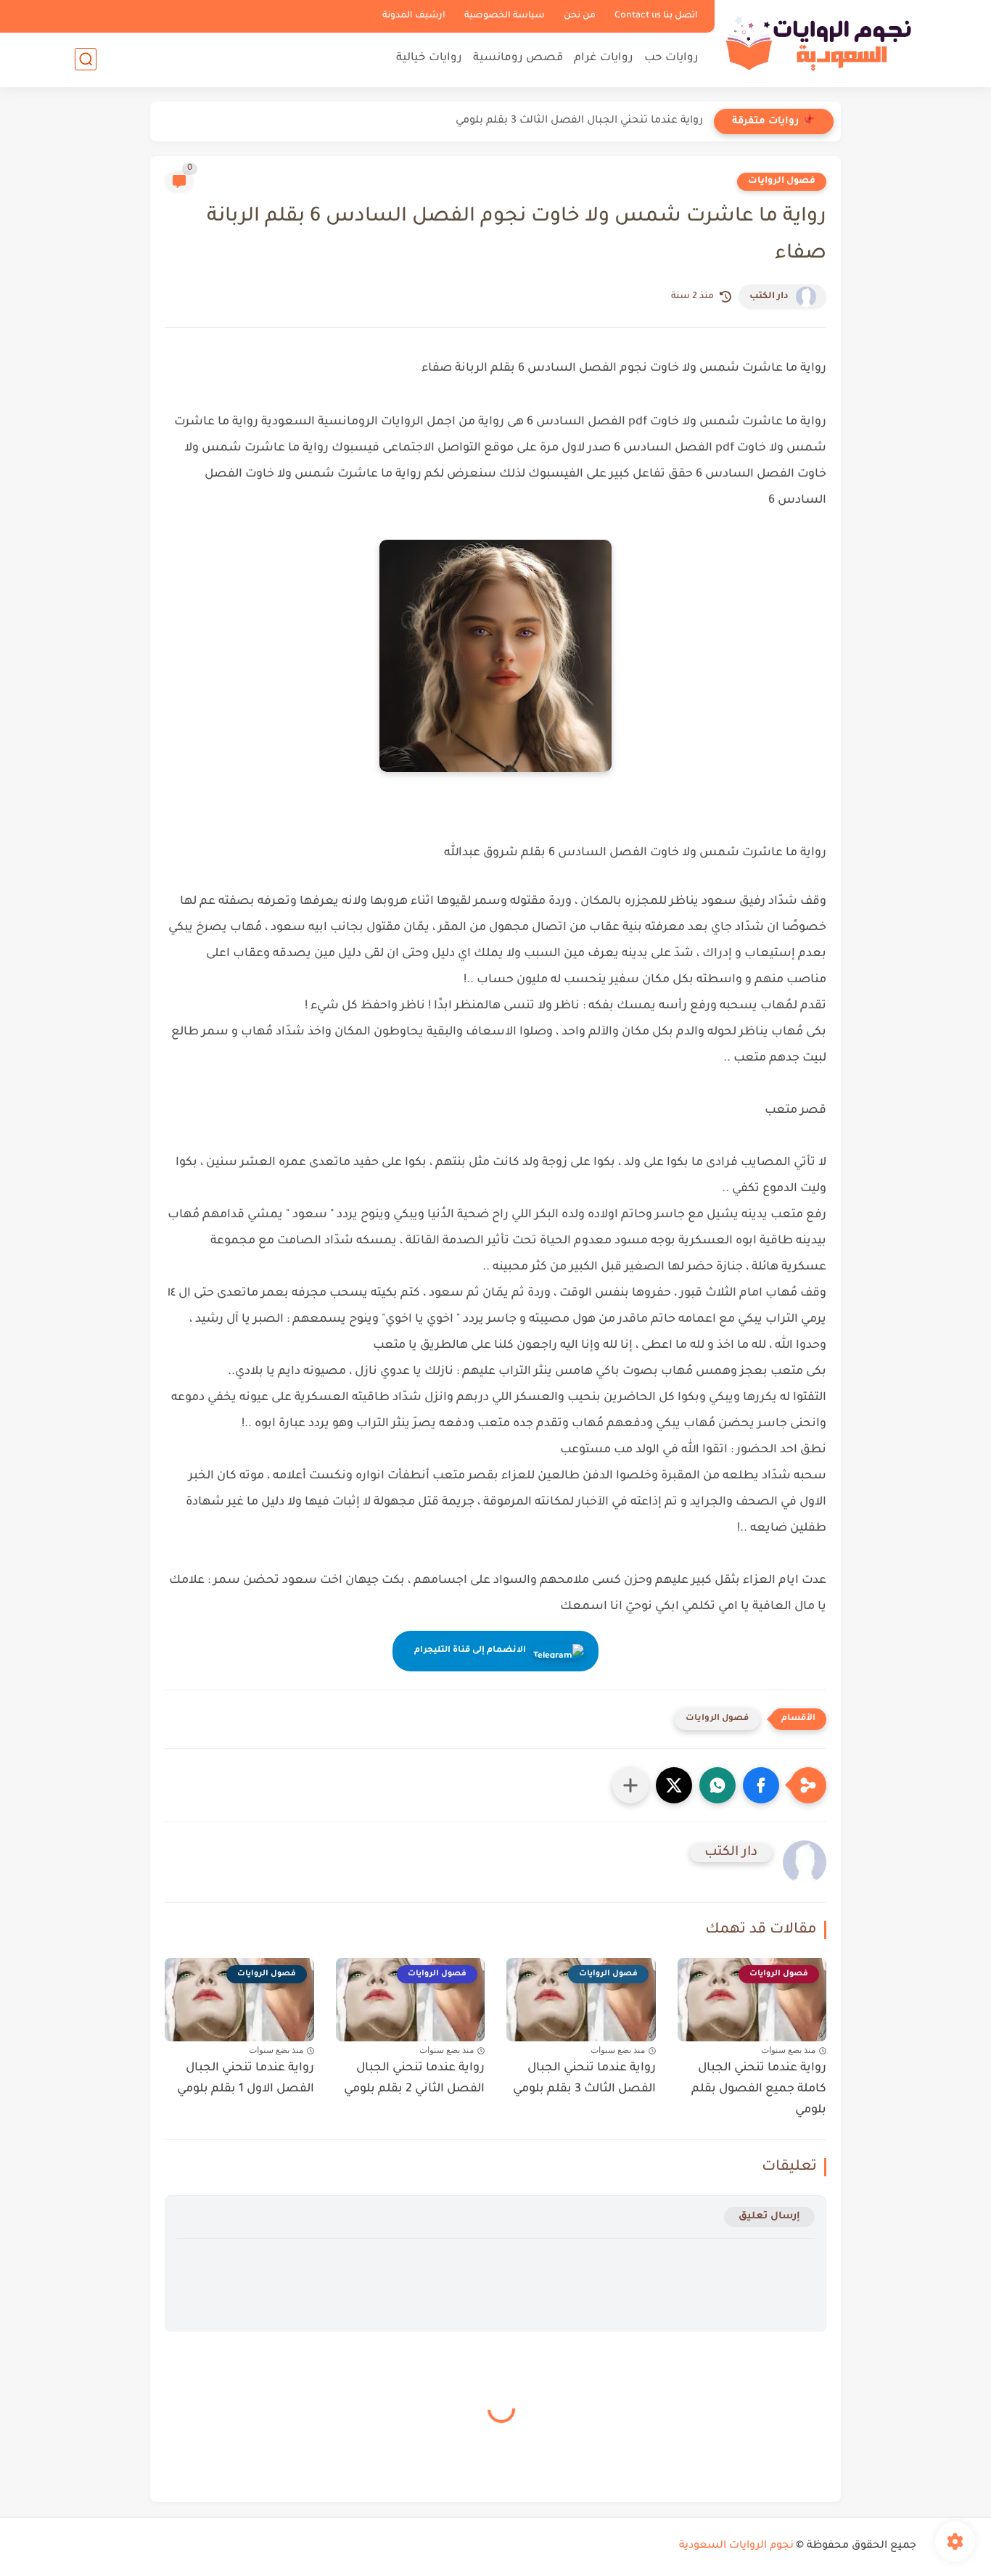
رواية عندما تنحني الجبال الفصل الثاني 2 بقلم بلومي (414, 2079)
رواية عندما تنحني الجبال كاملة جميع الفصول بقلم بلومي (759, 2089)
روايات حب (671, 58)
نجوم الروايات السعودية (736, 2546)
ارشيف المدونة (414, 16)
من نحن (580, 16)
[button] (761, 1785)
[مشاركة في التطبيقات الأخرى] (630, 1785)
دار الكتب (769, 297)
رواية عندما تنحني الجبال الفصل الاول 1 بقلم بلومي (246, 2079)
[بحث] (86, 59)
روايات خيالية (429, 58)
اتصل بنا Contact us (656, 16)
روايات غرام (604, 58)
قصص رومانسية (518, 58)
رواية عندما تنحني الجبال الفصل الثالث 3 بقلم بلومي (579, 121)
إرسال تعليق (769, 2217)
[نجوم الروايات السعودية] (818, 42)
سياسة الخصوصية (505, 16)
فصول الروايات (782, 181)
